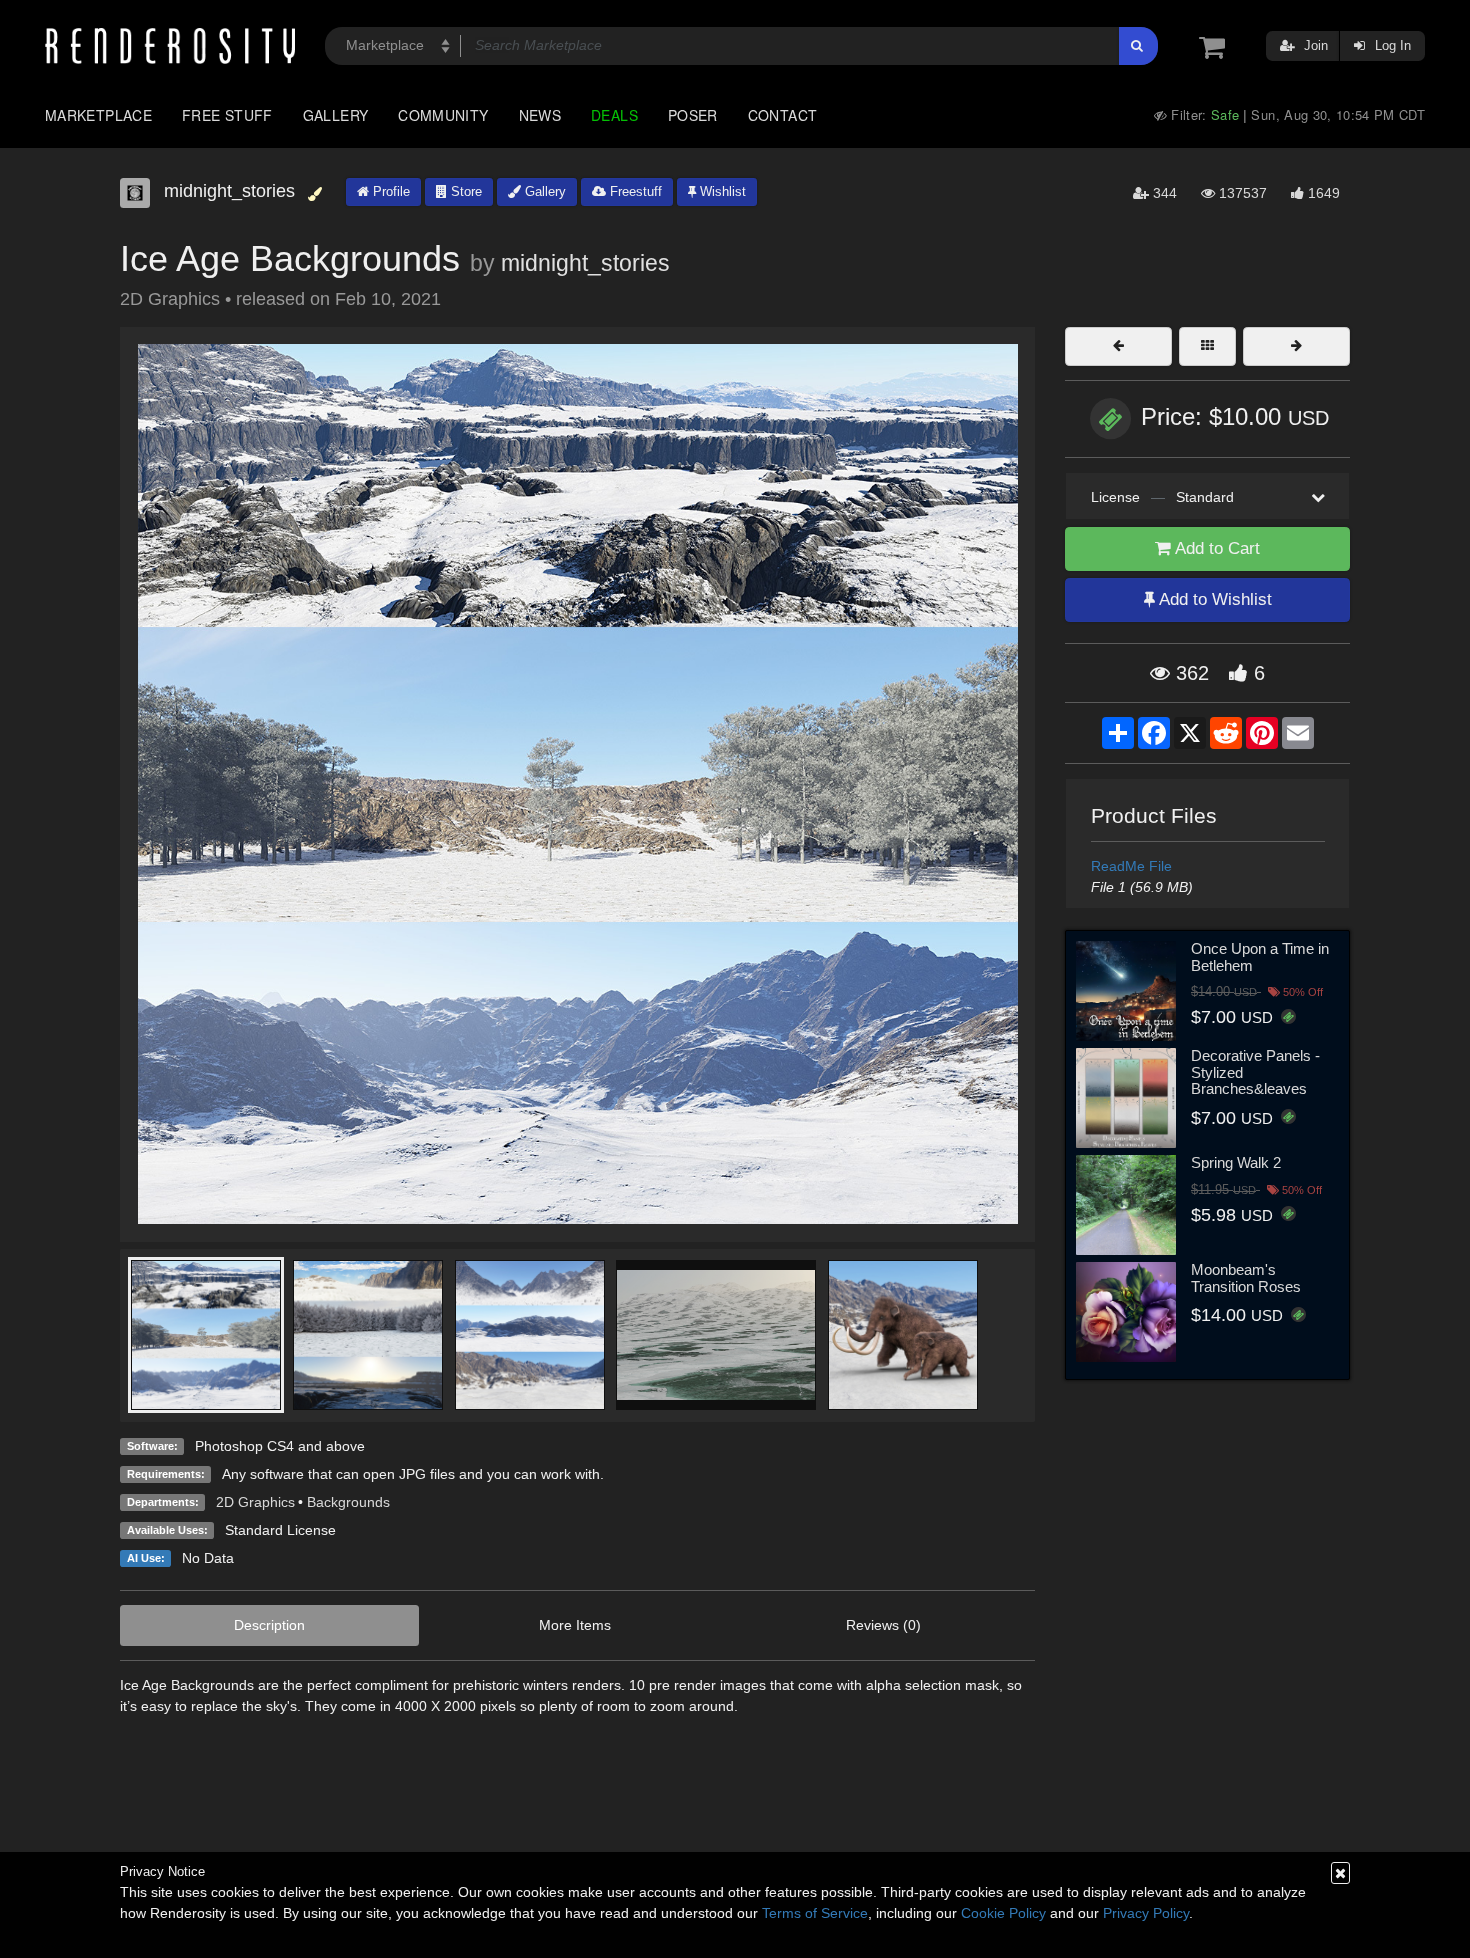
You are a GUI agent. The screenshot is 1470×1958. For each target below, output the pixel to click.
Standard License (280, 1530)
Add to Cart (1215, 548)
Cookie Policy (1003, 1913)
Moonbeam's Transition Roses (1246, 1278)
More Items (575, 1625)
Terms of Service (815, 1913)
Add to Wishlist (1213, 599)
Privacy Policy (1146, 1913)
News (540, 115)
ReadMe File (1131, 866)
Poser (693, 115)
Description (269, 1625)
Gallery (336, 115)
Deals (614, 115)
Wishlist (721, 191)
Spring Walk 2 (1236, 1162)
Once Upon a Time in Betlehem (1260, 957)
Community (443, 115)
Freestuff (634, 191)
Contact (783, 115)
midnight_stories (585, 263)
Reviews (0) (883, 1625)
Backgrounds (348, 1502)
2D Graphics (255, 1502)
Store (464, 191)
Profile (389, 191)
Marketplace (98, 115)
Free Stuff (227, 115)
